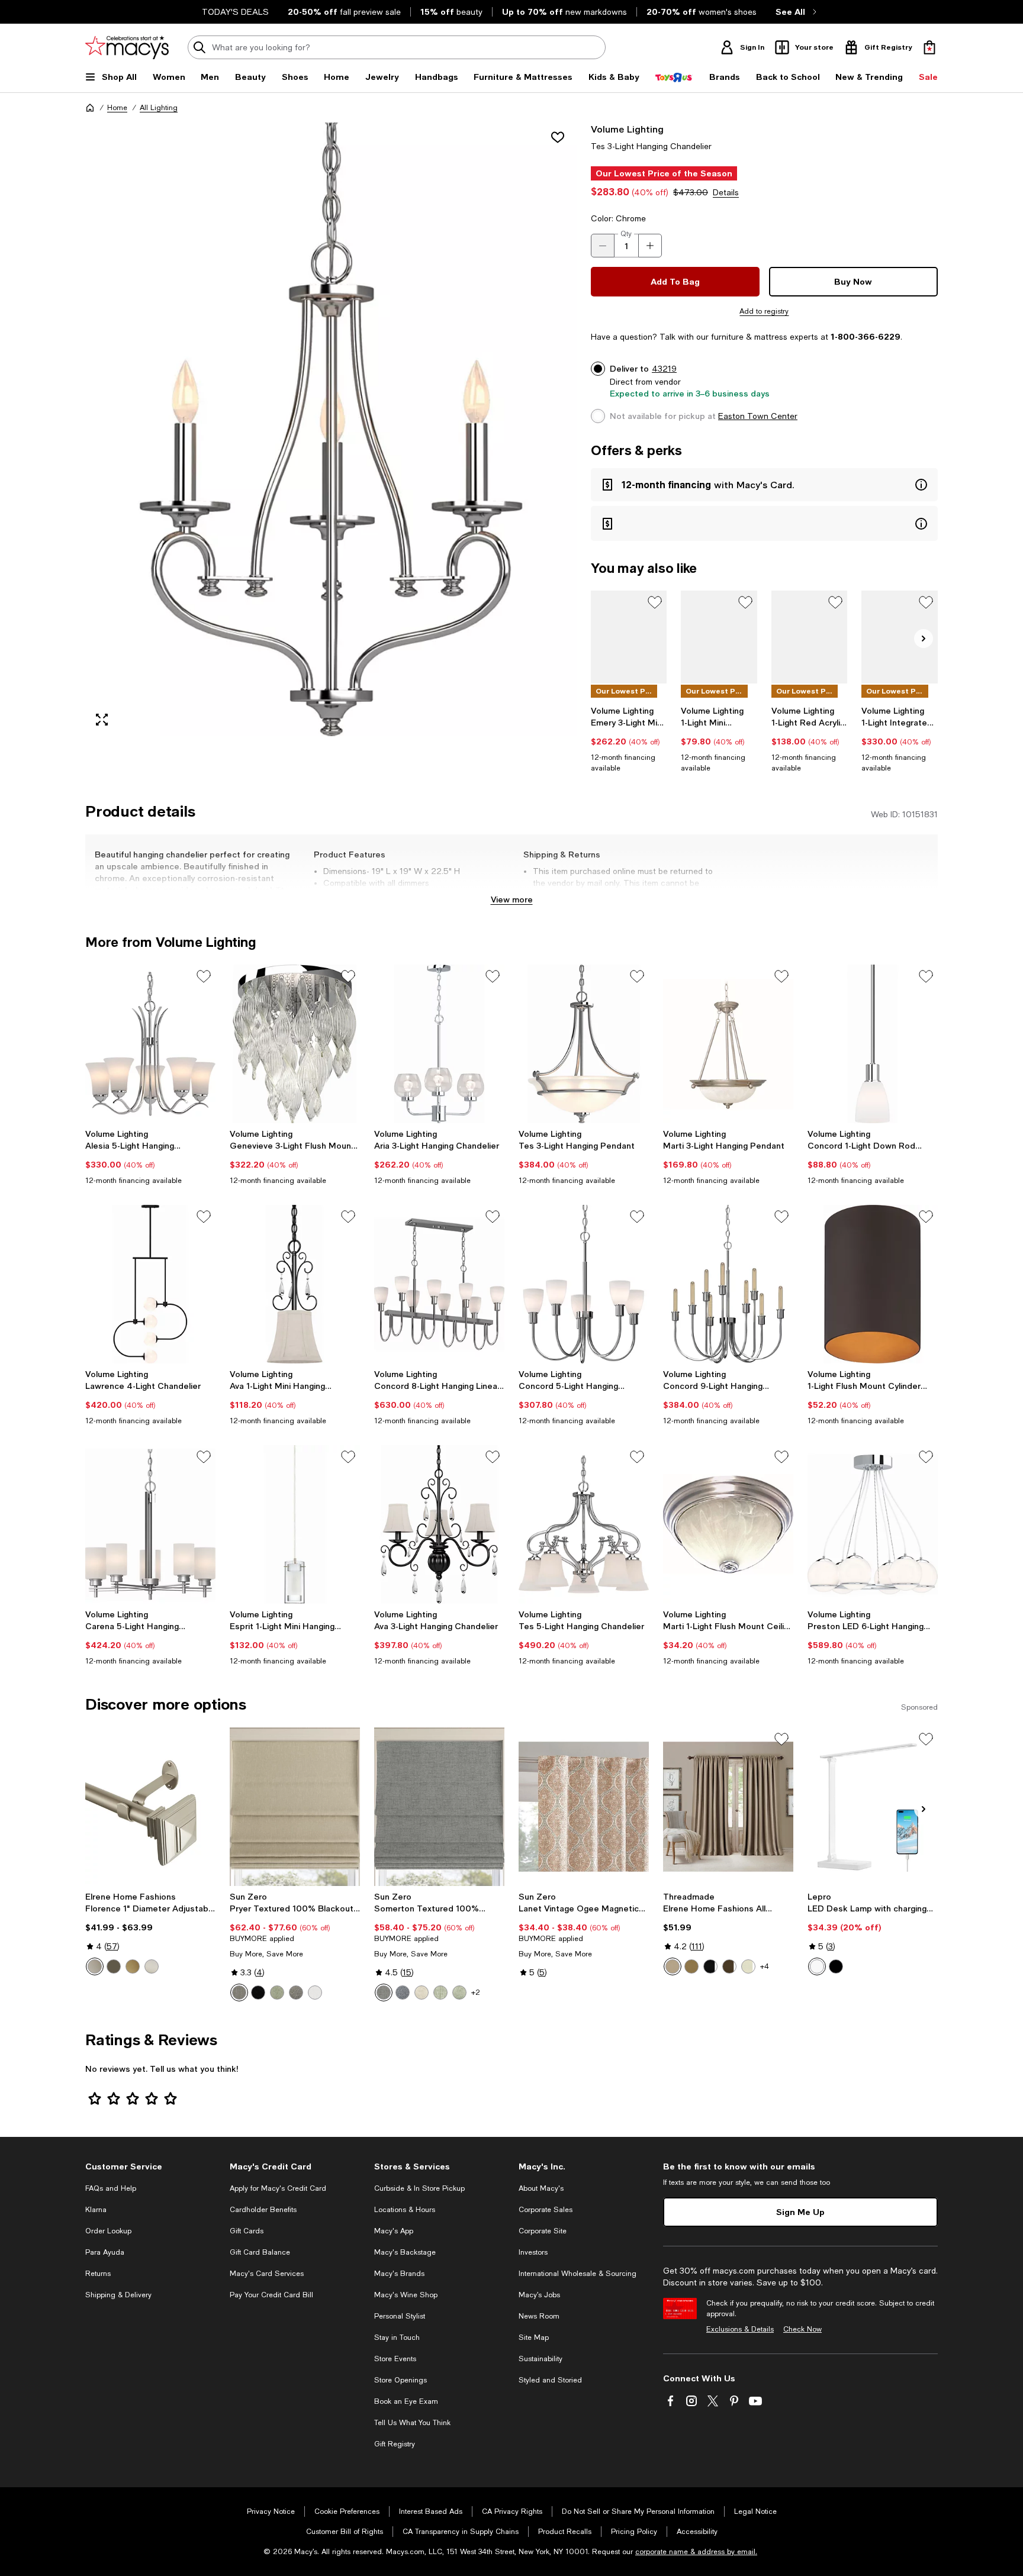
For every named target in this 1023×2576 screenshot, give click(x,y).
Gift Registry (395, 2444)
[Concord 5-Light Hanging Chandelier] (584, 1284)
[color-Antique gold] (691, 1966)
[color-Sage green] (277, 1993)
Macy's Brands (399, 2274)
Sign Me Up (800, 2212)
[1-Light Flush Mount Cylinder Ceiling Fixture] (873, 1284)
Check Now (802, 2329)
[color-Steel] (239, 1993)
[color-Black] (258, 1993)
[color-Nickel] (152, 1966)
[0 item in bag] (929, 47)
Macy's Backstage (405, 2252)
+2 (476, 1993)
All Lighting (159, 108)
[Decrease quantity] (603, 246)
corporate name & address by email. (696, 2552)
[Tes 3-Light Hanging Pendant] (584, 1044)
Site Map (534, 2338)
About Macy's (541, 2188)
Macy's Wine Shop (406, 2295)
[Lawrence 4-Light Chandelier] (150, 1284)
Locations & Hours (405, 2210)
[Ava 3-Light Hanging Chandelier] (439, 1524)
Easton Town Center (758, 416)
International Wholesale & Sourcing (578, 2274)
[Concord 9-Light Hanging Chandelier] (728, 1284)
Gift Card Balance (260, 2252)
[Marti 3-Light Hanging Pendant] (728, 1044)
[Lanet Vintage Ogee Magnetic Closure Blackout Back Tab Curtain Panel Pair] (584, 1807)
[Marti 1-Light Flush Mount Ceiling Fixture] (728, 1524)
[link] (629, 739)
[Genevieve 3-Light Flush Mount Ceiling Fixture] (295, 1044)
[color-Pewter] (95, 1966)
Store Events (395, 2359)
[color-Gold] (133, 1966)
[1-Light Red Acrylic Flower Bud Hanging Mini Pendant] (810, 637)
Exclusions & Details (740, 2329)
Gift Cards (247, 2231)
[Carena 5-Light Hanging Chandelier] (150, 1524)
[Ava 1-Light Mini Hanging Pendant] (295, 1284)
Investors (533, 2252)
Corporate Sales (546, 2210)
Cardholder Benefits (263, 2210)
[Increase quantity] (650, 246)
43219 (664, 369)
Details (726, 192)
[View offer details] (764, 485)
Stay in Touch (397, 2338)
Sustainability (541, 2359)
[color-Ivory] (748, 1966)
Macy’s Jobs (539, 2295)
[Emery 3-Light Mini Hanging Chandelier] (629, 637)
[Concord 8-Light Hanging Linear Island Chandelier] (439, 1284)
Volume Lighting (627, 129)
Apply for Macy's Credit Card (278, 2188)
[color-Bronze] (114, 1966)
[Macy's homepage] (90, 108)
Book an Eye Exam (406, 2401)
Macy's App (394, 2231)
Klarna (96, 2210)
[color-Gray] (384, 1993)
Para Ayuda (105, 2252)
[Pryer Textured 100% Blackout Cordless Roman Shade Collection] (295, 1807)
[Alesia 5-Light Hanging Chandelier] (150, 1044)
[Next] (924, 639)
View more (512, 899)
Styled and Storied (550, 2380)
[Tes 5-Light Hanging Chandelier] (584, 1524)
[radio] (95, 1966)
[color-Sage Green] (440, 1993)
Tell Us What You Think (412, 2423)
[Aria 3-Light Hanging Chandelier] (439, 1044)
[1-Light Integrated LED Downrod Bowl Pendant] (900, 637)
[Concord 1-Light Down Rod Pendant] (873, 1044)
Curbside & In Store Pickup (419, 2188)
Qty (626, 234)
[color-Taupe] (673, 1966)
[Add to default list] (655, 602)
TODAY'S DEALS (235, 12)
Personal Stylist (400, 2316)
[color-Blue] (403, 1993)
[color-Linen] (422, 1993)
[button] (331, 429)
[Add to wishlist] (558, 137)
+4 (765, 1966)
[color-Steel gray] (296, 1993)
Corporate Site (543, 2231)
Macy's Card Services (267, 2274)
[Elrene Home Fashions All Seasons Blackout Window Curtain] (728, 1807)
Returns (98, 2274)
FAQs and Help (111, 2188)
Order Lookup (108, 2231)
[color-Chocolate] (729, 1966)
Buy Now (853, 281)
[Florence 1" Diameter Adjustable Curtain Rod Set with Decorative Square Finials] (150, 1807)
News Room (539, 2316)
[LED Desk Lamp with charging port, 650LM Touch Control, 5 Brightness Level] (873, 1807)
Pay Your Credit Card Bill (271, 2295)
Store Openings (400, 2380)
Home (117, 108)
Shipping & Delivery (118, 2295)
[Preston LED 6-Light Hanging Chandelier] (873, 1524)
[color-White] (315, 1993)
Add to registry (764, 311)
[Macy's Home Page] (127, 47)
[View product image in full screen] (102, 720)
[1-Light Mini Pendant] (719, 637)
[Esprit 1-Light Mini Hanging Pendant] (295, 1524)
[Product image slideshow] (331, 429)
